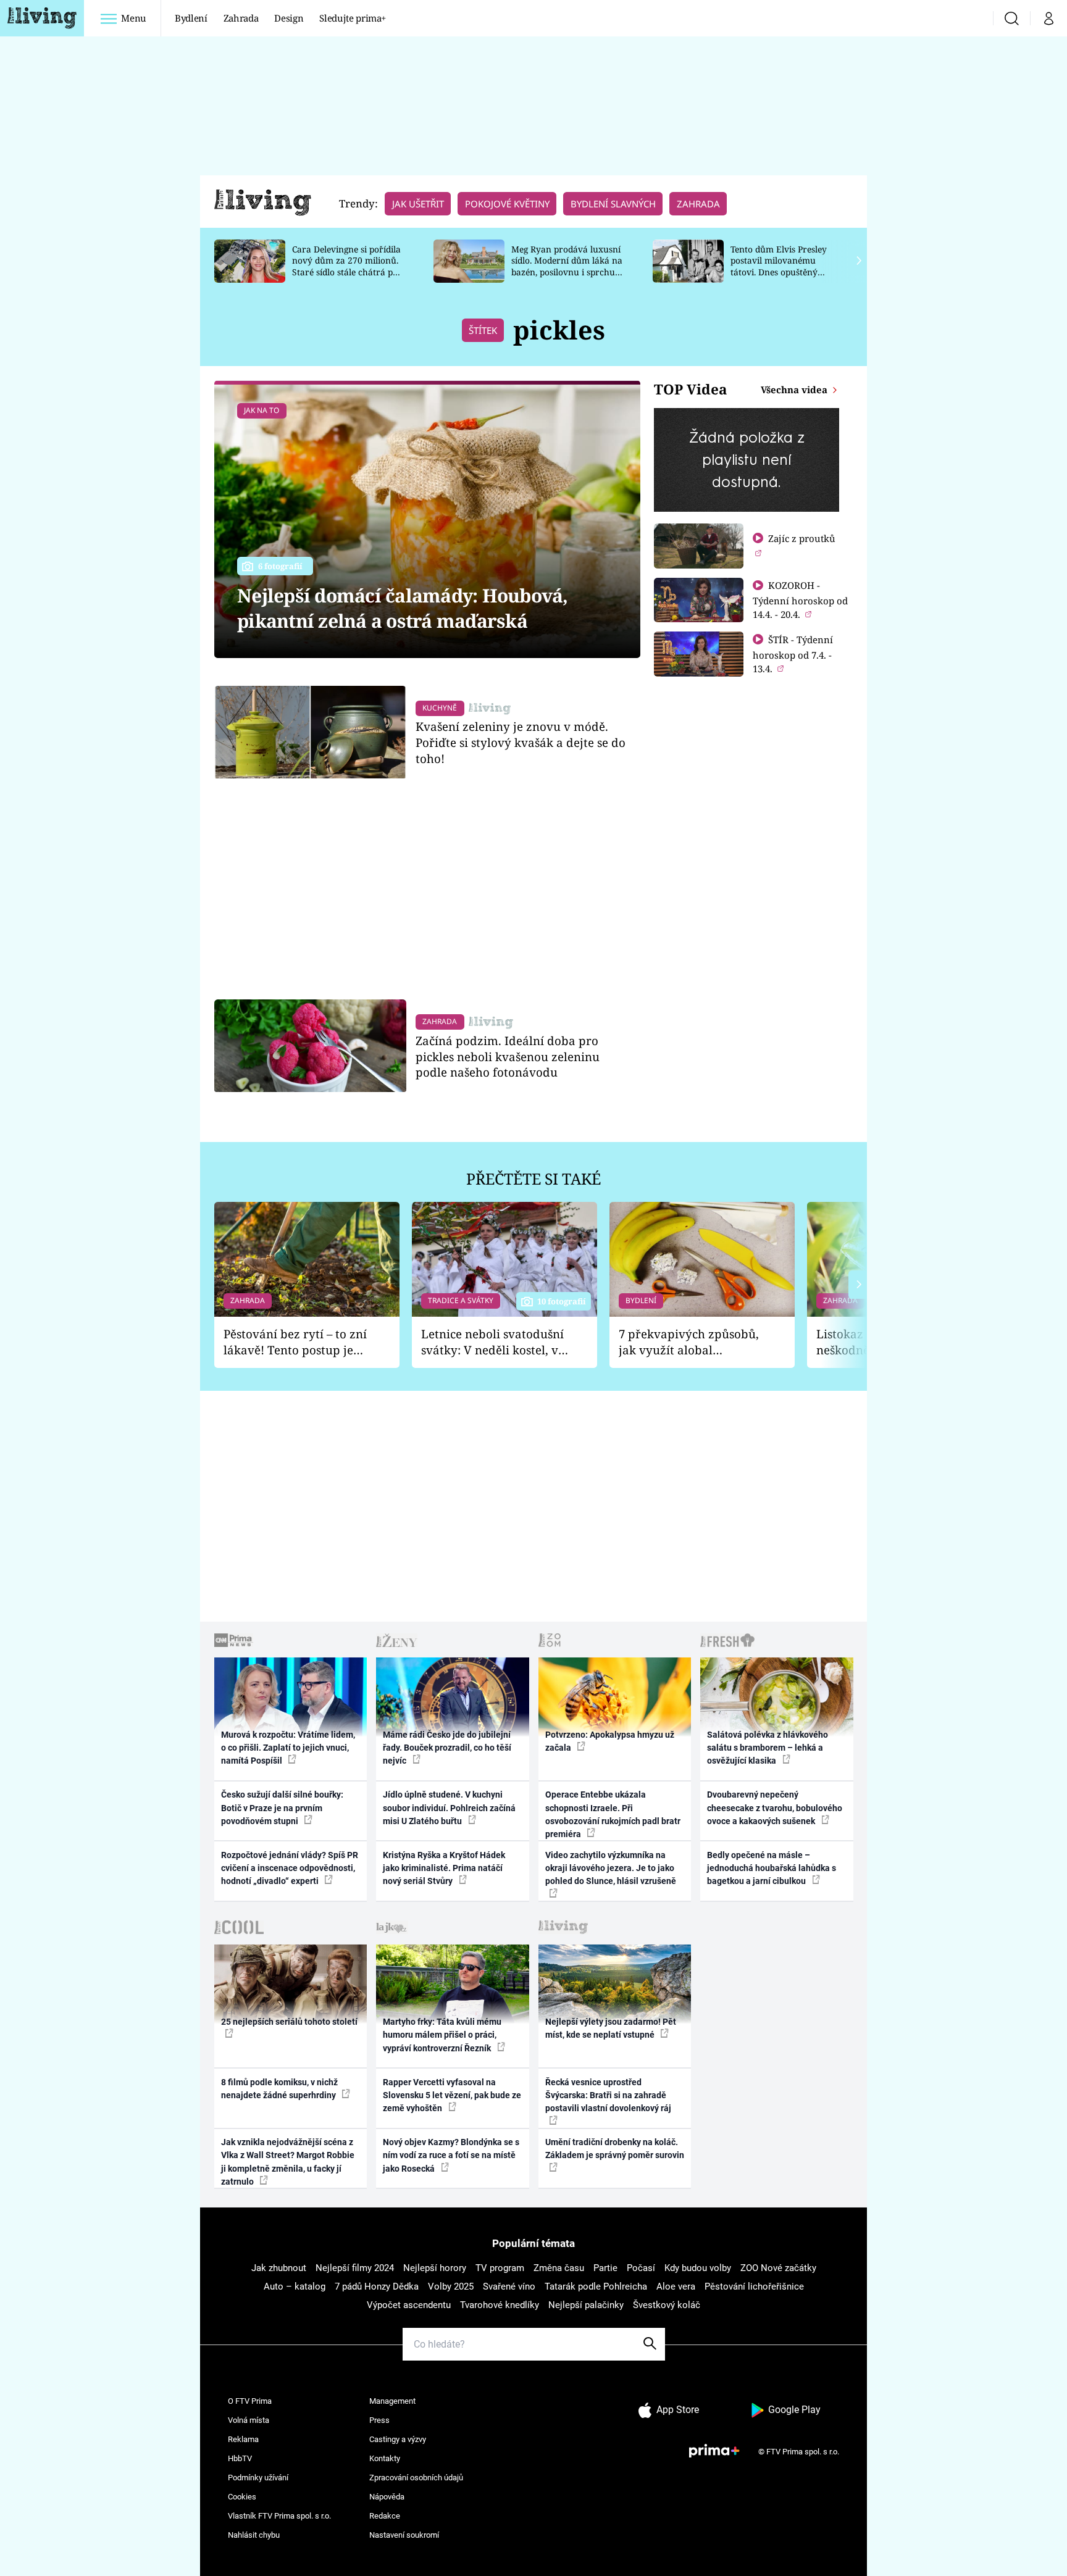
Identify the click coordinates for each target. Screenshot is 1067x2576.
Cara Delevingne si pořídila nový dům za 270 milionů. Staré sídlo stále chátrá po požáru (346, 266)
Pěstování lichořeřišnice (754, 2286)
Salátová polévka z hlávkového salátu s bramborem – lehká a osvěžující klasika (768, 1748)
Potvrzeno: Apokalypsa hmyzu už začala (610, 1741)
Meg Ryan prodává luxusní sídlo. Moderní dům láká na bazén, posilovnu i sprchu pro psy (567, 266)
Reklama (243, 2439)
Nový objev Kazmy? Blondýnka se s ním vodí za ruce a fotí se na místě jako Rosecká (451, 2155)
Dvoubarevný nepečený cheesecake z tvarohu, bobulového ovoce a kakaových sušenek (775, 1808)
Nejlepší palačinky (586, 2305)
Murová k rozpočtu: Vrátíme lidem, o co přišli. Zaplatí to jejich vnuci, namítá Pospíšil (288, 1748)
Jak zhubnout (279, 2268)
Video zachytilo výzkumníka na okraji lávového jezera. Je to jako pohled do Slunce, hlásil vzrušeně (611, 1868)
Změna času (559, 2268)
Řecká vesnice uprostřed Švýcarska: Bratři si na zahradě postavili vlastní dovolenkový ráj (608, 2095)
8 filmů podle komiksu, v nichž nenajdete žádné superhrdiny (279, 2089)
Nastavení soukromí (404, 2535)
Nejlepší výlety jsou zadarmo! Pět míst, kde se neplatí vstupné (611, 2028)
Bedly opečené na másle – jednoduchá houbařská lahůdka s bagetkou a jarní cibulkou (772, 1868)
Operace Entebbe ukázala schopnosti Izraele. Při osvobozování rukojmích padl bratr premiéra (613, 1814)
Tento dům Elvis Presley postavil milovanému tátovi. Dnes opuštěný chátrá (779, 266)
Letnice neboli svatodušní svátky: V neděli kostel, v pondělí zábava (492, 1342)
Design (289, 18)
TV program (500, 2268)
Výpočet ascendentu (409, 2305)
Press (379, 2420)
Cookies (242, 2497)
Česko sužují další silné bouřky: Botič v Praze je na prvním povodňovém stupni (282, 1808)
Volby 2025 (451, 2286)
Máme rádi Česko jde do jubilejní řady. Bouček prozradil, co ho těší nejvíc (447, 1748)
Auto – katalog (295, 2286)
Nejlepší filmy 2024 (355, 2268)
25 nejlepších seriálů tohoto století (289, 2022)
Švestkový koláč (667, 2305)
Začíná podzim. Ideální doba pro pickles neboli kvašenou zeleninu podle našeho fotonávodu (508, 1057)
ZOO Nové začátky (778, 2268)
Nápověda (387, 2497)
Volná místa (249, 2420)
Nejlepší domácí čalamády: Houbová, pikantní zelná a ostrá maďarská (403, 608)
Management (392, 2401)
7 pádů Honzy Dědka (377, 2286)
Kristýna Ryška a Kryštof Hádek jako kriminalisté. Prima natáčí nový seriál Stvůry (444, 1868)
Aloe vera (676, 2286)
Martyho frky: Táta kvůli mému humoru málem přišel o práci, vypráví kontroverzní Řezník (442, 2035)
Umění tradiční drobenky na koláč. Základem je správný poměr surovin (615, 2149)
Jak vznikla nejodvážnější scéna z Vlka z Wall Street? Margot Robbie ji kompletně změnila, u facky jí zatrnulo (288, 2162)
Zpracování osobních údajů (416, 2478)
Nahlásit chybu (254, 2535)
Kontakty (385, 2458)
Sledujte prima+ (353, 18)
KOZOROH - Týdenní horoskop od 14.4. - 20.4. (800, 600)
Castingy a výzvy (398, 2439)
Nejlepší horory (435, 2268)
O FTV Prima (250, 2401)
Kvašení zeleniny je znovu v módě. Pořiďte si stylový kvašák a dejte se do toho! (521, 742)
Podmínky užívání (258, 2478)
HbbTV (240, 2458)
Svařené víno (509, 2286)
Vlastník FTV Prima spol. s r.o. (279, 2516)
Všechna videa (795, 390)
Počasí (641, 2268)
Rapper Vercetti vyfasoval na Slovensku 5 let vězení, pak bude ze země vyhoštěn (452, 2095)
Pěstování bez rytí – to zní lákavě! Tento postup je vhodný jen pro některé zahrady (295, 1342)
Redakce (385, 2516)
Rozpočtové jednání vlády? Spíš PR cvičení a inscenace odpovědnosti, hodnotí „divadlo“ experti (290, 1868)
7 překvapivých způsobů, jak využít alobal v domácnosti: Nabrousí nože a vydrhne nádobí (689, 1342)
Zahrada (241, 18)
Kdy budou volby (698, 2268)
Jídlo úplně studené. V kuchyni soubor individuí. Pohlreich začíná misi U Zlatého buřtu (449, 1808)
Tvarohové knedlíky (500, 2305)
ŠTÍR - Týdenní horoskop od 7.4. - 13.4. (793, 654)
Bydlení (191, 18)
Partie (605, 2268)
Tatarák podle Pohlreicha (596, 2286)
